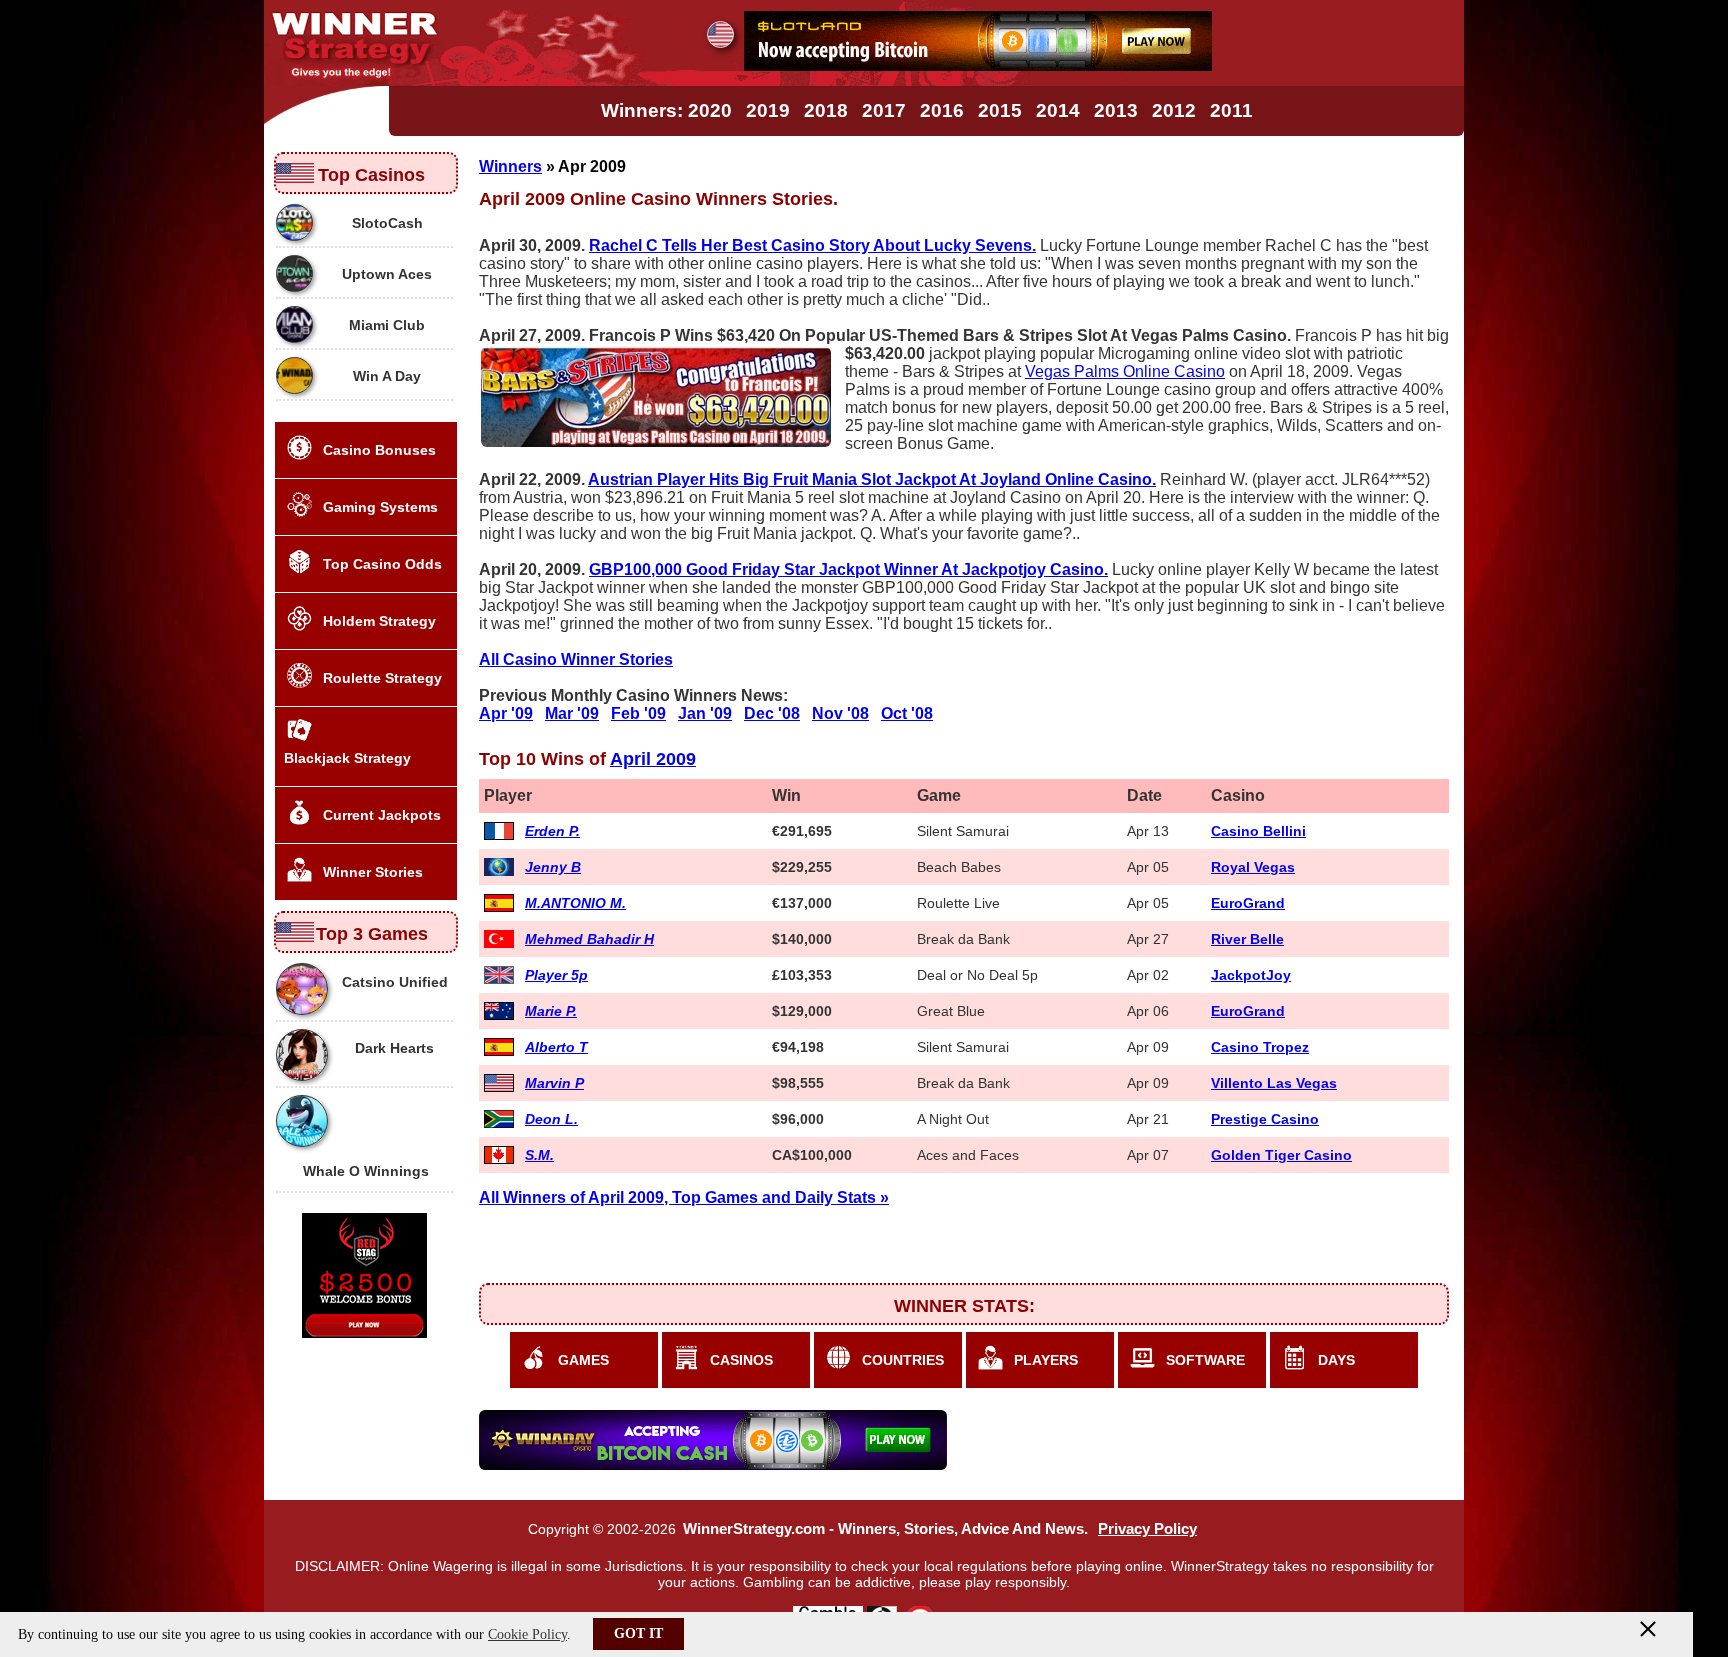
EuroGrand (1248, 903)
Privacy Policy (1147, 1529)
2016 (942, 110)
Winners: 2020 (666, 110)
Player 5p (556, 975)
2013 (1116, 110)
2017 (884, 110)
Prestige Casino (1265, 1119)
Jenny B (553, 867)
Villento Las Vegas (1274, 1083)
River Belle (1247, 939)
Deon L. (551, 1119)
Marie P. (551, 1011)
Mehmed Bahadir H (589, 939)
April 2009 (653, 759)
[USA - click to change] (720, 34)
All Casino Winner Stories (576, 659)
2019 (768, 110)
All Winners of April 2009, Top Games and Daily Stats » (684, 1197)
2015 (1000, 110)
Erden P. (552, 831)
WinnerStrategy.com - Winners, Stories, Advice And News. (885, 1529)
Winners (510, 166)
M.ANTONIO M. (575, 903)
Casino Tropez (1260, 1047)
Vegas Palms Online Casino (1125, 371)
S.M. (539, 1155)
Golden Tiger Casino (1281, 1155)
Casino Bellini (1258, 831)
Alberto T (556, 1047)
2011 (1231, 110)
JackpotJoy (1251, 975)
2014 (1058, 110)
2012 (1174, 110)
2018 (826, 110)
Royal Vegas (1253, 867)
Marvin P (554, 1083)
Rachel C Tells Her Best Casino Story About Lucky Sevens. (812, 245)
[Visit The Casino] (978, 65)
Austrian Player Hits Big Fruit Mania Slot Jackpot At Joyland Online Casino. (872, 479)
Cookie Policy (527, 1634)
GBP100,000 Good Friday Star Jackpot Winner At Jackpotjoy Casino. (848, 569)
